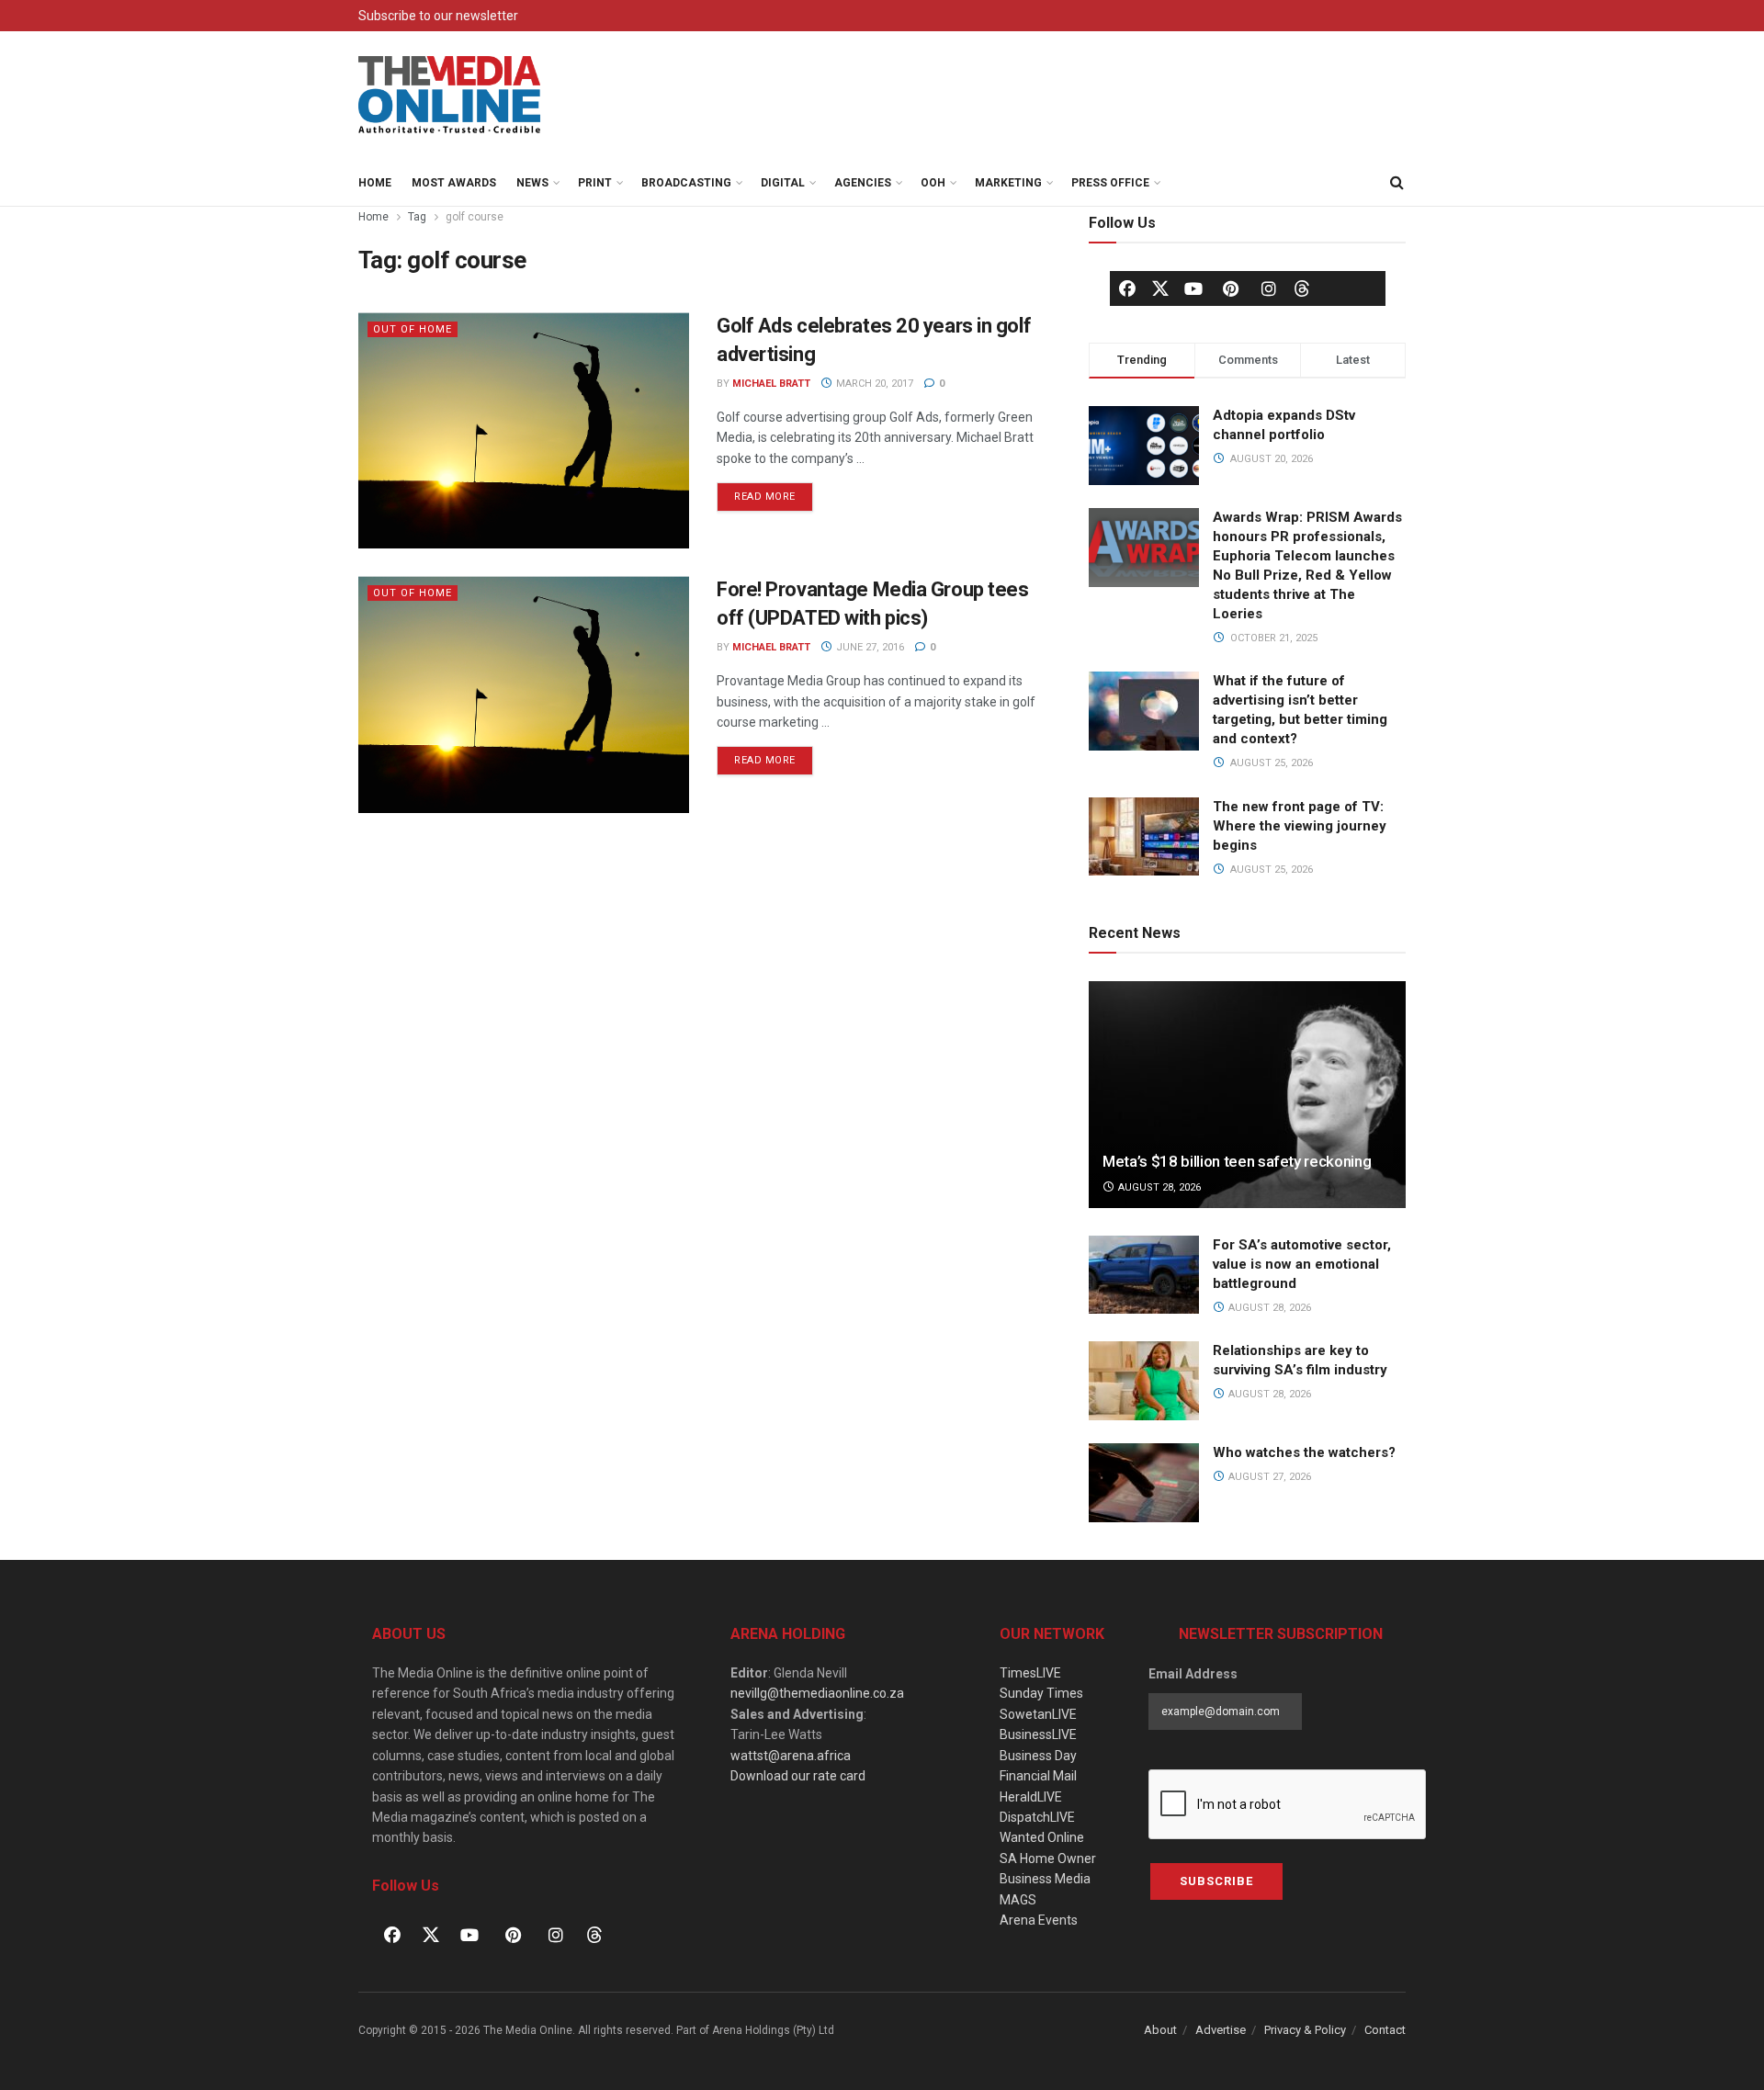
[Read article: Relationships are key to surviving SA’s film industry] (1144, 1381)
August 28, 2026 (1158, 1187)
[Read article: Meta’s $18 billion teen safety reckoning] (1247, 1095)
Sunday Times (1041, 1693)
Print (595, 183)
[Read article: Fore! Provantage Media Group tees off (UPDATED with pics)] (524, 694)
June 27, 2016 (869, 647)
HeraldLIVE (1031, 1797)
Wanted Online (1042, 1837)
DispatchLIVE (1037, 1817)
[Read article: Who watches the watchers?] (1144, 1483)
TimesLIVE (1030, 1673)
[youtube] (1193, 288)
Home (375, 183)
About (1160, 2030)
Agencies (863, 183)
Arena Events (1039, 1920)
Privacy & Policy (1305, 2030)
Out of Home (413, 329)
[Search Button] (1396, 183)
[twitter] (1160, 288)
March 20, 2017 (873, 384)
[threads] (1302, 288)
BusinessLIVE (1038, 1734)
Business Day (1038, 1756)
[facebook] (1127, 288)
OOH (933, 183)
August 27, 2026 (1268, 1477)
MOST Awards (454, 183)
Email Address (1193, 1674)
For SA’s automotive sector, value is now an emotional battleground (1302, 1264)
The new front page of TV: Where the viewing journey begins (1300, 826)
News (532, 183)
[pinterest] (1231, 288)
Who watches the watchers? (1304, 1452)
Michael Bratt (771, 384)
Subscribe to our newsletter (438, 16)
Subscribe (1216, 1881)
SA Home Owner (1048, 1858)
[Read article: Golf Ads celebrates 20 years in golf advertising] (524, 430)
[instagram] (1269, 288)
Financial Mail (1038, 1776)
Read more (774, 492)
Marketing (1008, 183)
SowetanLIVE (1038, 1714)
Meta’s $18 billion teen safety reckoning (1237, 1161)
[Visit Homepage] (450, 96)
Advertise (1221, 2030)
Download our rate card (798, 1776)
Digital (783, 183)
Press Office (1110, 183)
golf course (475, 217)
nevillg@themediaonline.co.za (817, 1693)
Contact (1385, 2030)
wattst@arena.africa (791, 1756)
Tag (417, 217)
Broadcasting (686, 183)
